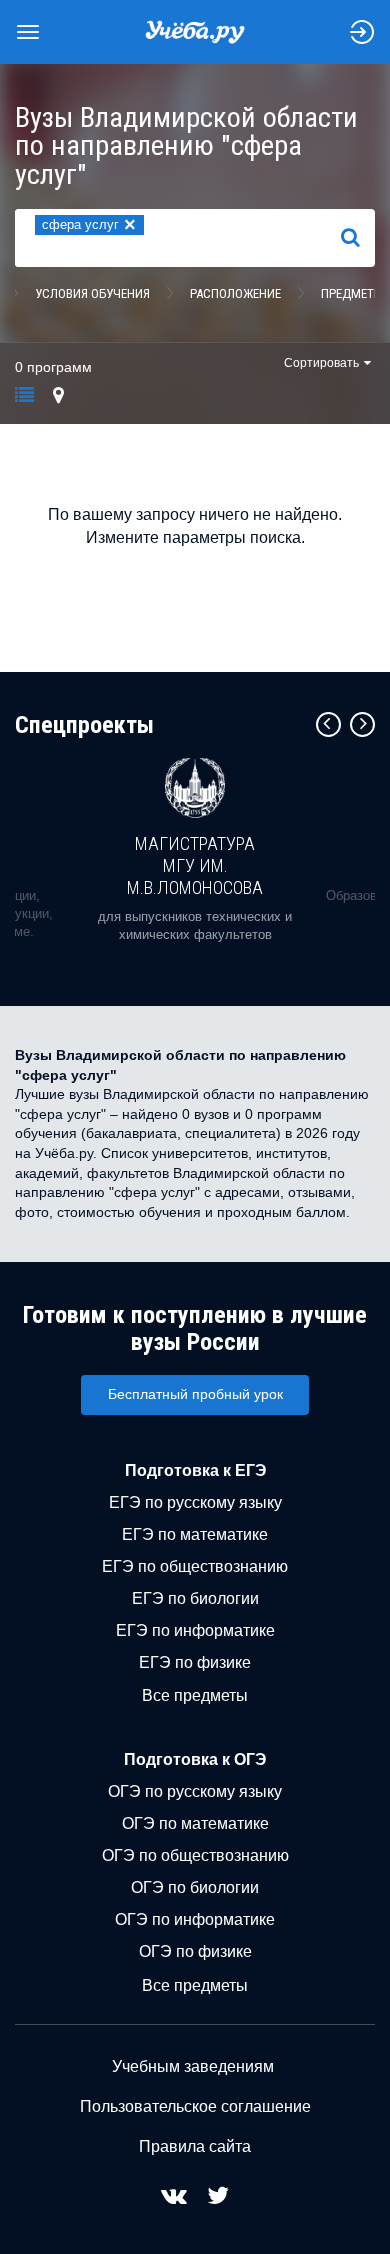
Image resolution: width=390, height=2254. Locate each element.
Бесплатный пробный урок (195, 1394)
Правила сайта (195, 2146)
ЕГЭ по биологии (195, 1598)
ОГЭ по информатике (195, 1919)
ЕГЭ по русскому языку (195, 1502)
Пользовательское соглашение (195, 2106)
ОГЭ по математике (195, 1823)
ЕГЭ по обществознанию (195, 1566)
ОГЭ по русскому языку (195, 1791)
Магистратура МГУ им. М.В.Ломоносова (195, 865)
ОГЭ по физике (195, 1951)
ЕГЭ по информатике (195, 1630)
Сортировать (321, 363)
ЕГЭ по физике (195, 1662)
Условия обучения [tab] (92, 293)
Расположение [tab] (235, 293)
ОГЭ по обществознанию (195, 1855)
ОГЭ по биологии (195, 1887)
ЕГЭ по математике (195, 1534)
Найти (358, 237)
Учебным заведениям (193, 2066)
